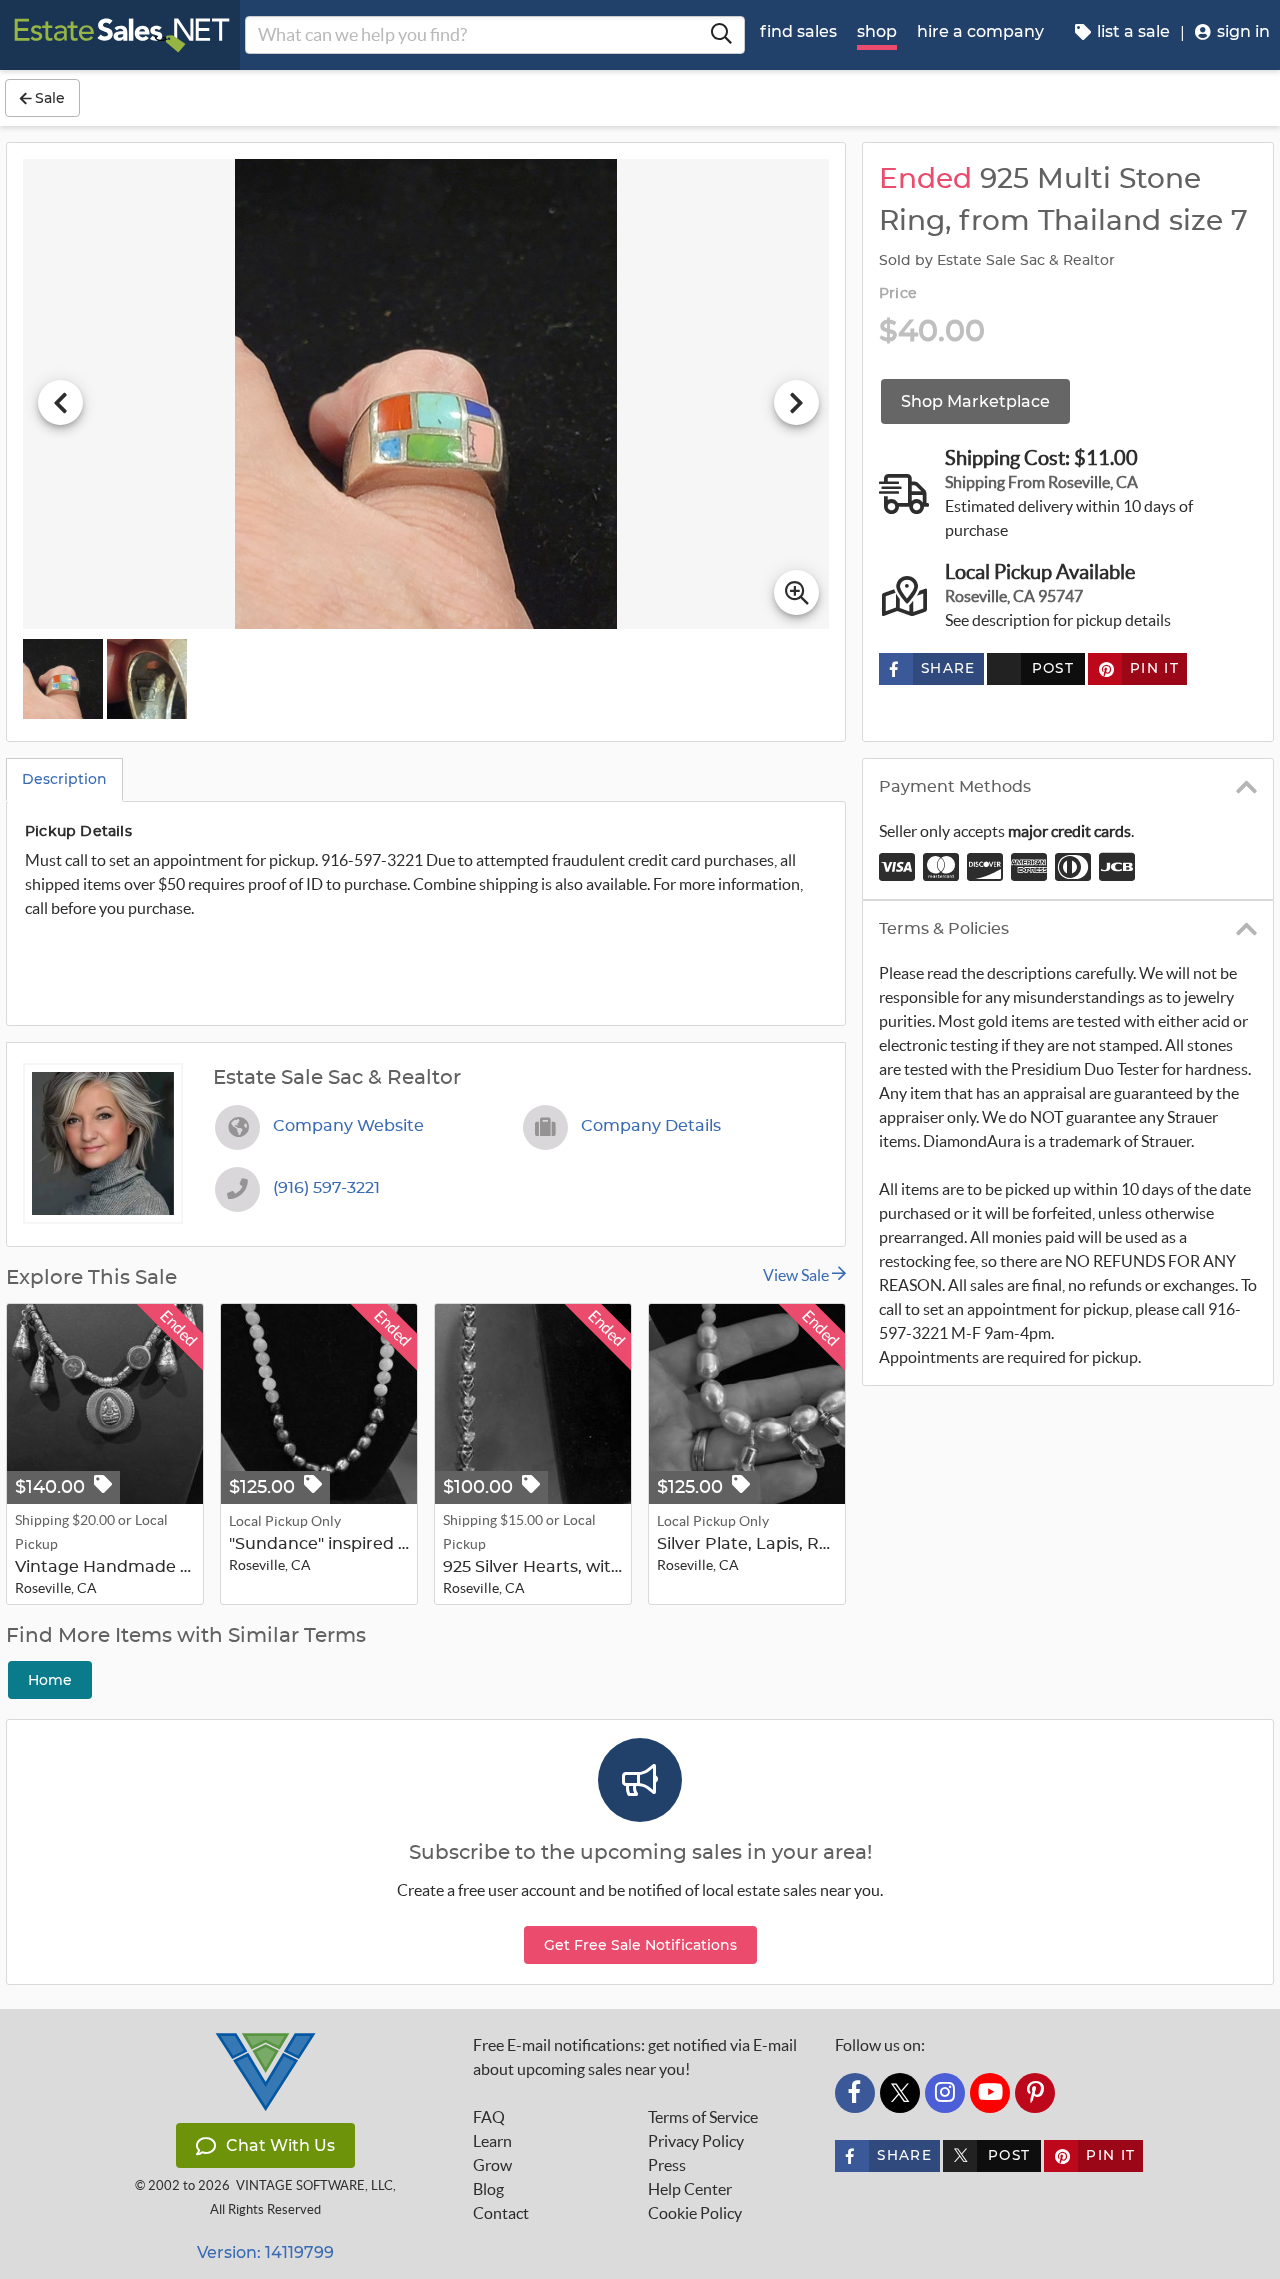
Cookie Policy (695, 2213)
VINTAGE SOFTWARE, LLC (314, 2185)
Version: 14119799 (265, 2252)
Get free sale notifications (640, 1945)
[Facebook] (855, 2093)
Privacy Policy (696, 2141)
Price (898, 294)
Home (50, 1680)
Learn (492, 2141)
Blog (488, 2189)
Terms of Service (703, 2117)
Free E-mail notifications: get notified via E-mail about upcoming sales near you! (635, 2057)
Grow (492, 2165)
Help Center (690, 2189)
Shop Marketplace (975, 401)
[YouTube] (990, 2093)
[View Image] (63, 679)
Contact (501, 2213)
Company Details (651, 1126)
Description (64, 779)
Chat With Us (280, 2145)
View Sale (797, 1275)
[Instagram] (945, 2093)
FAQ (489, 2117)
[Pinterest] (1035, 2093)
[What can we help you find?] (721, 35)
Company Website (348, 1126)
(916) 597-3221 (326, 1188)
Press (667, 2165)
